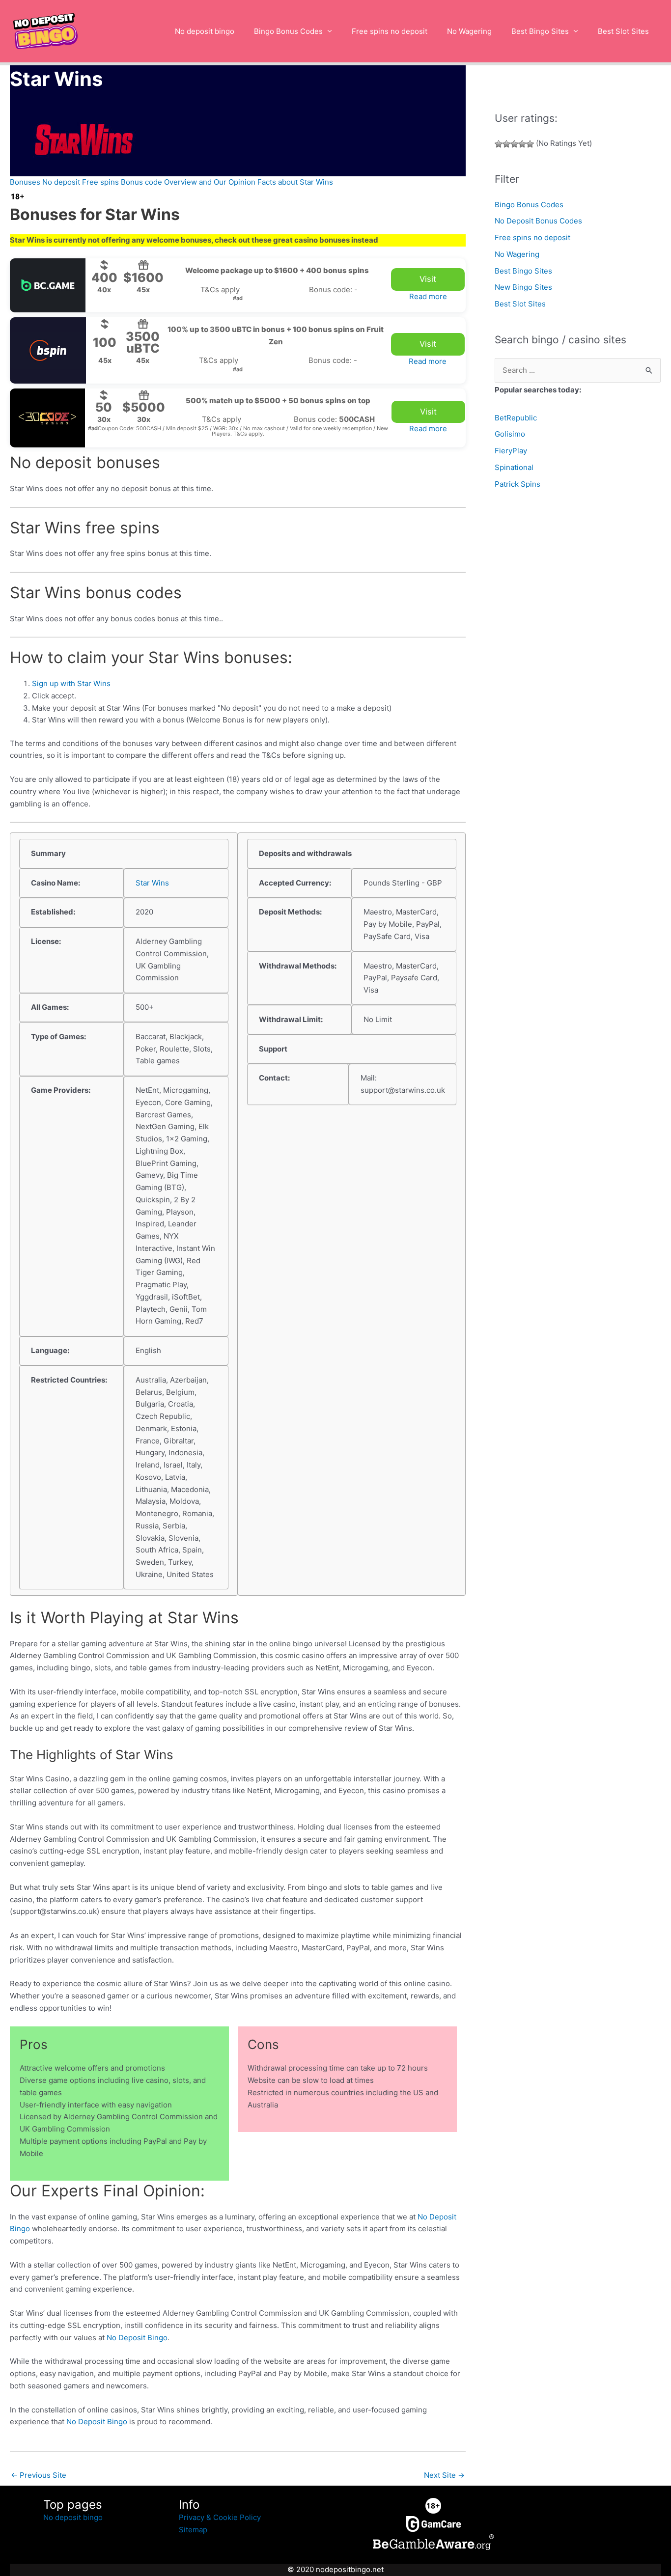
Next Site (444, 2475)
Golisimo (510, 434)
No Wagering (469, 31)
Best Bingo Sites (540, 31)
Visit (428, 279)
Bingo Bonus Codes (288, 31)
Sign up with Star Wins (71, 683)
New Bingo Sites (523, 287)
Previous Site (39, 2475)
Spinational (514, 467)
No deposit (61, 182)
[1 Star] (499, 144)
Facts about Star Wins (295, 182)
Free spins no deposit (390, 31)
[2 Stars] (506, 144)
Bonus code (141, 182)
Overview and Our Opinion (210, 182)
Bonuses (25, 182)
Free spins (100, 182)
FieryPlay (511, 451)
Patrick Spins (517, 484)
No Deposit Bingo (137, 2338)
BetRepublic (516, 418)
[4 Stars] (522, 144)
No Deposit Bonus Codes (538, 221)
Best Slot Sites (623, 31)
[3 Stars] (514, 144)
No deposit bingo (205, 31)
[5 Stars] (530, 144)
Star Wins (152, 883)
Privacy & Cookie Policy (220, 2517)
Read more (428, 296)
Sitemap (193, 2530)
